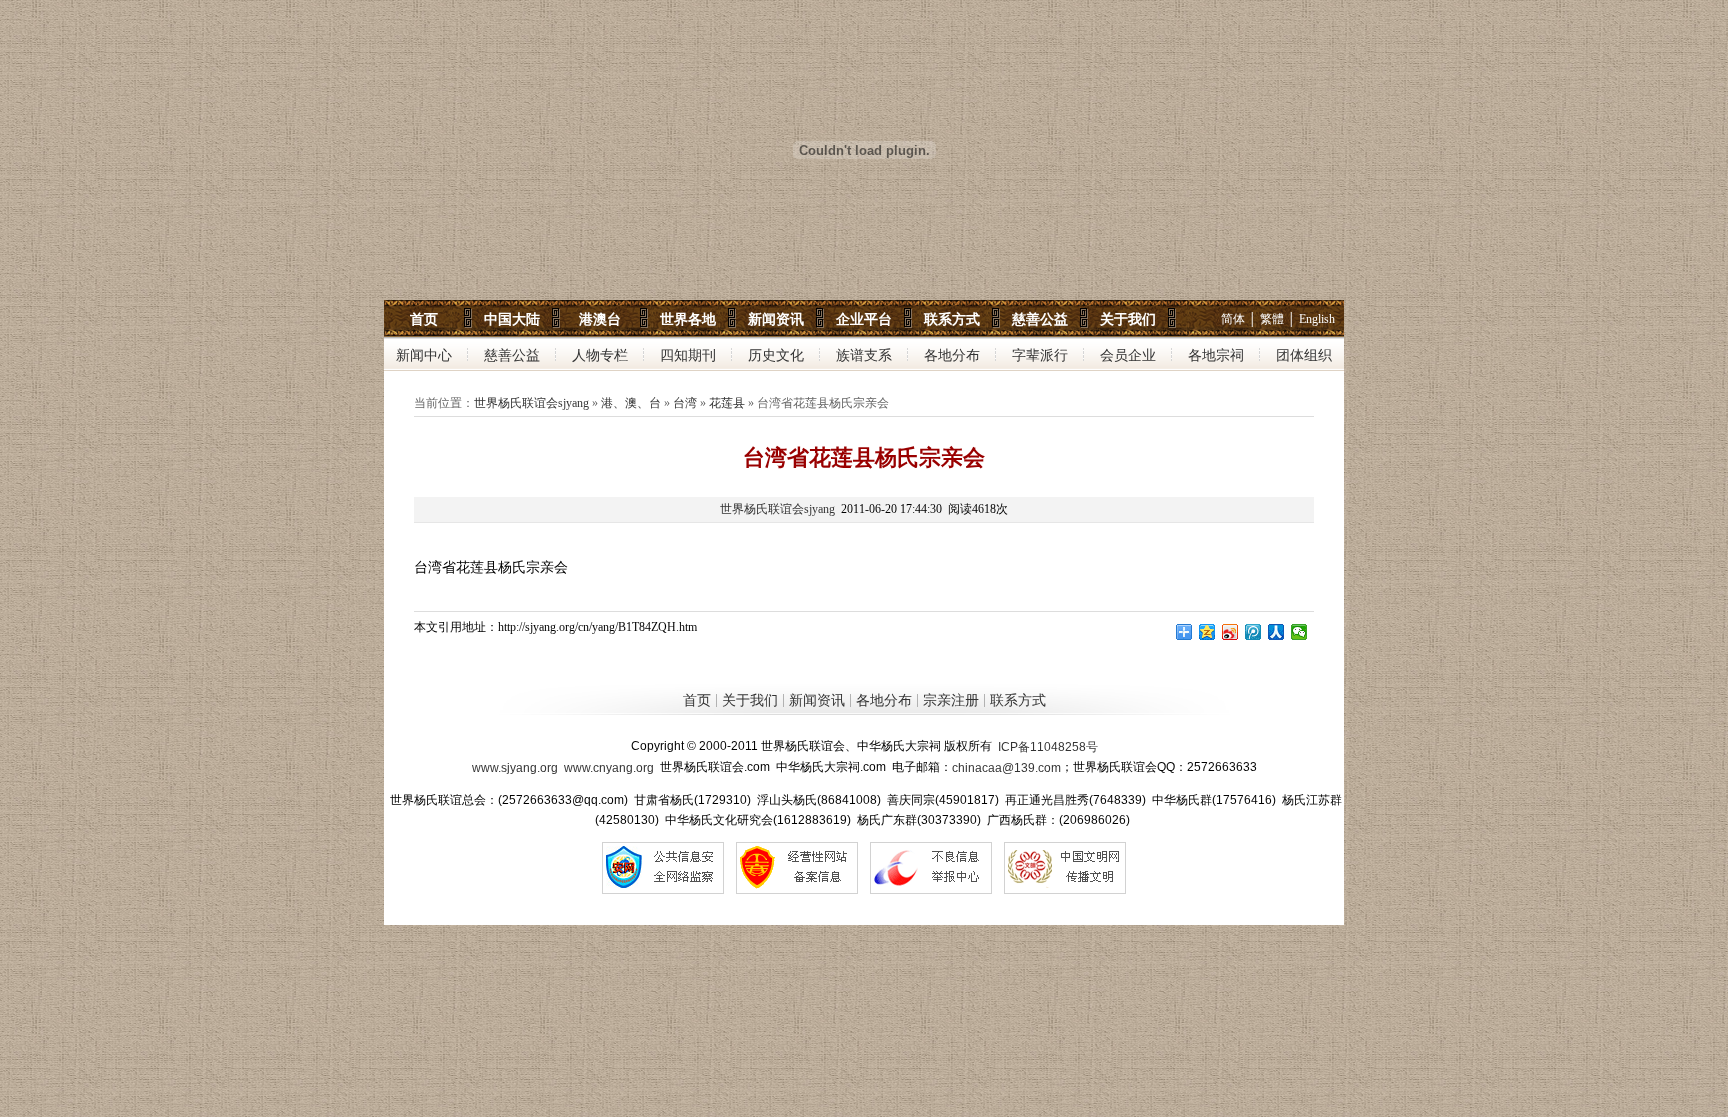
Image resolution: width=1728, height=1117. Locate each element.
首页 (424, 319)
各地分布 (952, 355)
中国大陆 (512, 319)
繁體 (1272, 319)
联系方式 (952, 319)
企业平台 (864, 319)
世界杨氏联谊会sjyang (531, 403)
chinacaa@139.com (1006, 768)
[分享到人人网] (1276, 632)
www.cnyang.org (609, 768)
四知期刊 (688, 355)
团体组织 (1304, 355)
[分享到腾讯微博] (1253, 632)
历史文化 (776, 355)
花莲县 (727, 403)
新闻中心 (424, 355)
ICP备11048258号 (1048, 747)
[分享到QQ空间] (1207, 632)
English (1317, 319)
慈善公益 (1040, 319)
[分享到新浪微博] (1230, 632)
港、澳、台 (631, 403)
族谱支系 (864, 355)
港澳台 (600, 319)
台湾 (685, 403)
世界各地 (688, 319)
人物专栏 (600, 355)
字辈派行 (1040, 355)
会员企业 (1128, 355)
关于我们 (1128, 319)
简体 (1233, 319)
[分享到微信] (1299, 632)
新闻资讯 (776, 319)
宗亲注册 (951, 701)
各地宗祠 (1216, 355)
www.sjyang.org (515, 768)
